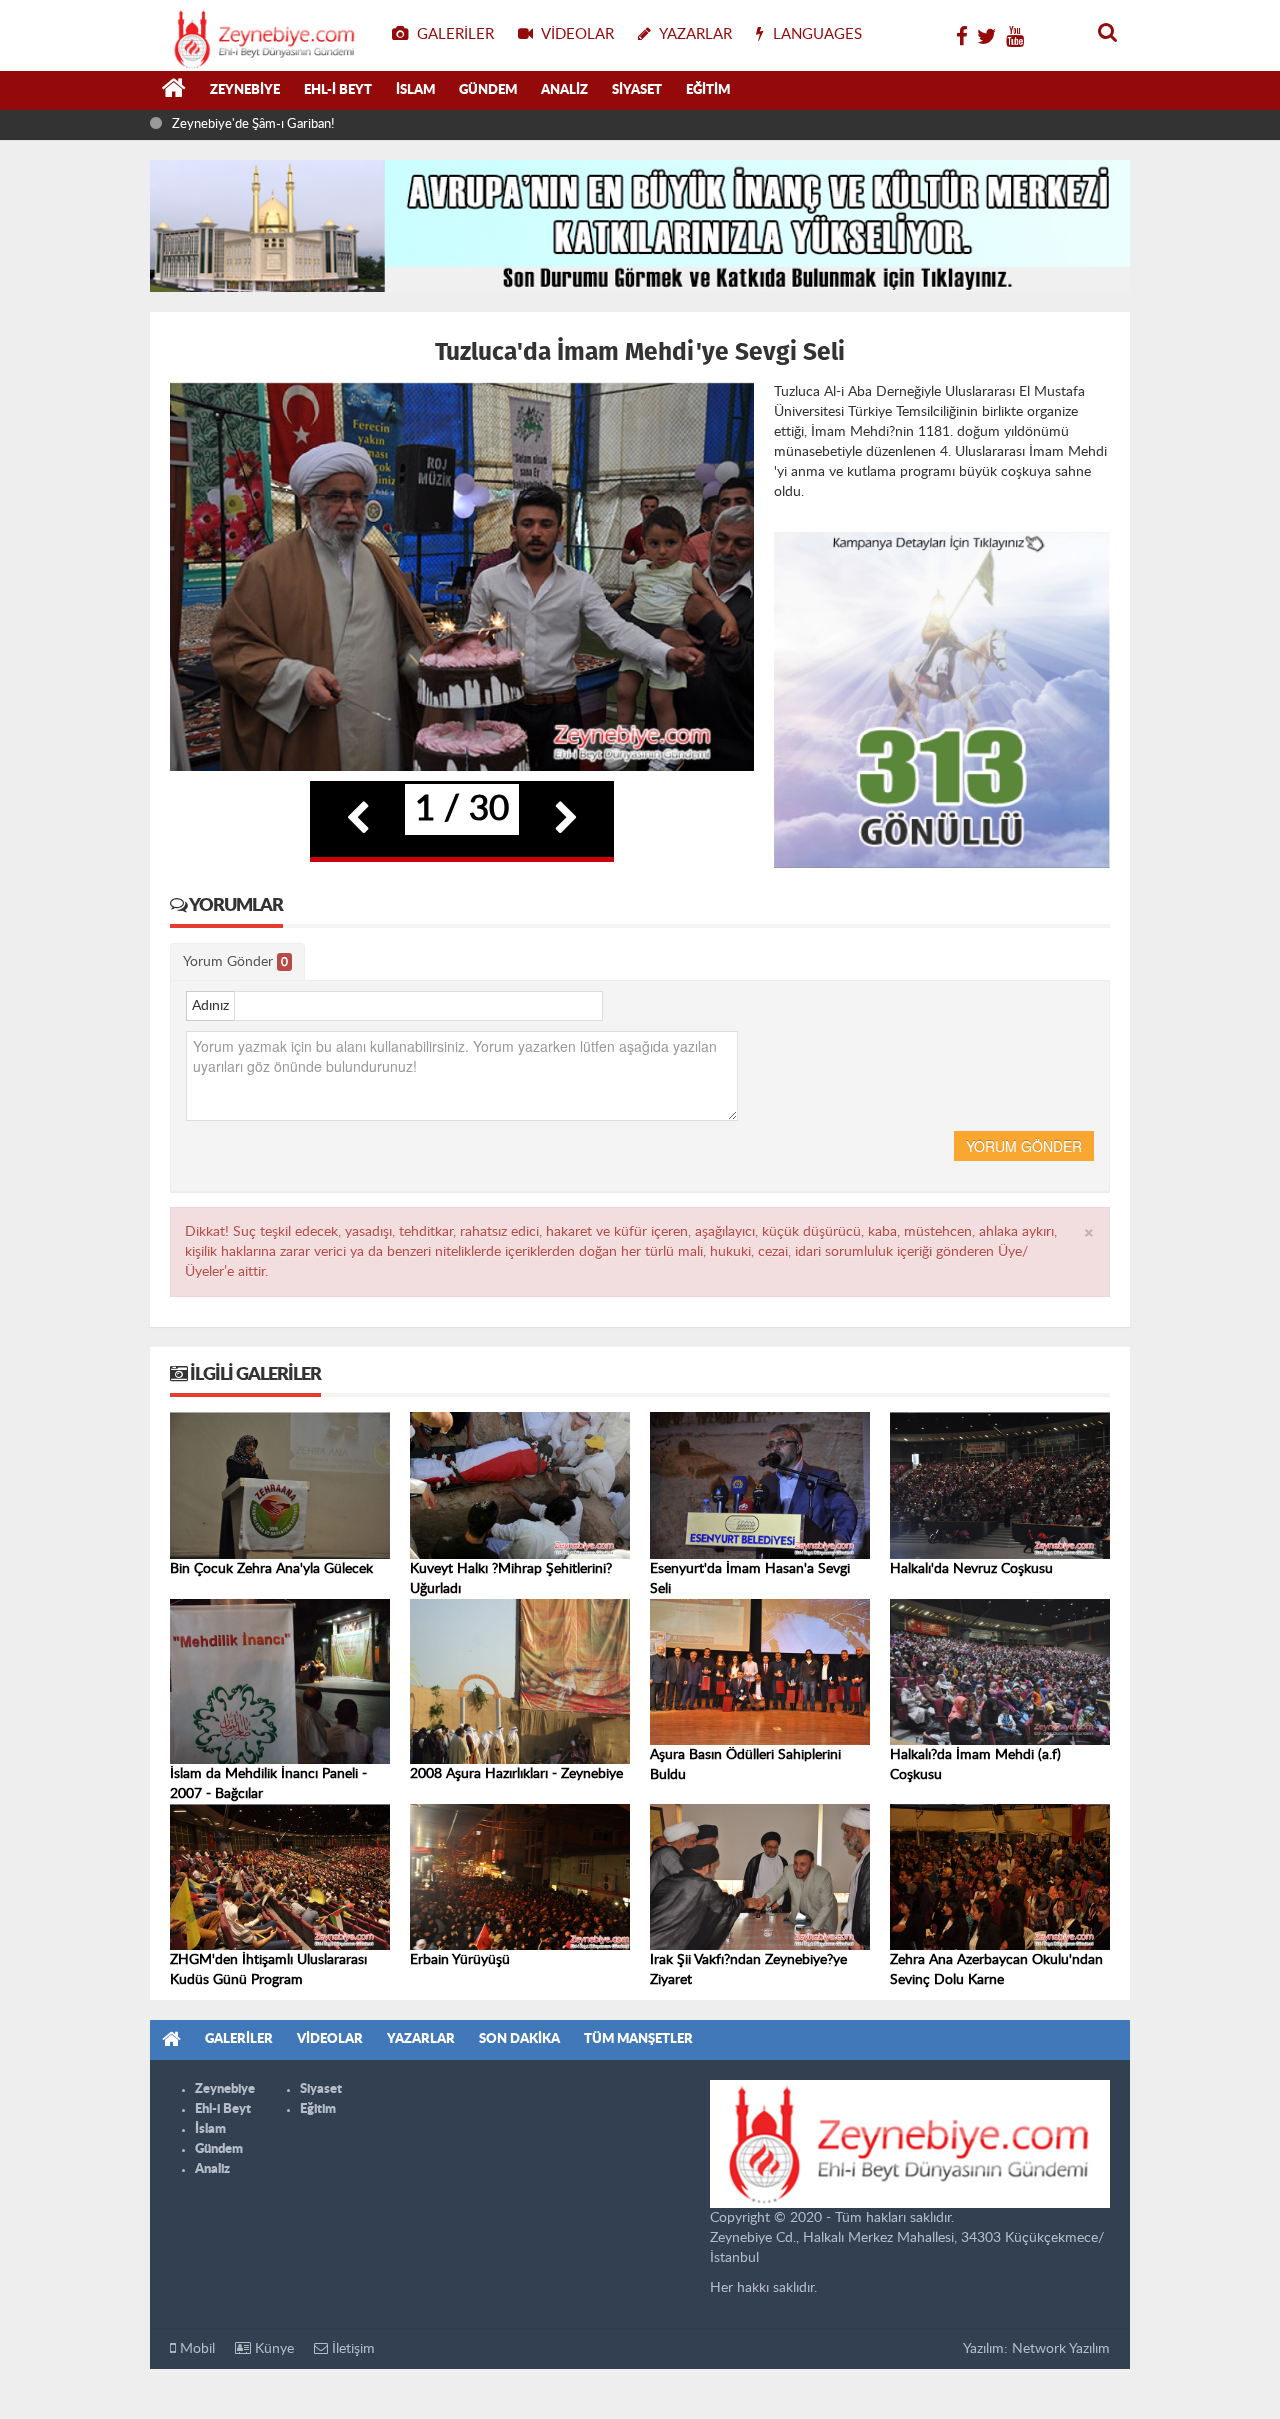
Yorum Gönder (235, 962)
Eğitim (708, 90)
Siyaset (637, 90)
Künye (272, 2349)
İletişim (351, 2349)
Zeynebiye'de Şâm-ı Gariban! (253, 124)
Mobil (195, 2349)
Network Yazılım (1061, 2349)
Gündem (488, 90)
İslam (415, 90)
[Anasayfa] (174, 91)
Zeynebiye (245, 90)
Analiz (564, 90)
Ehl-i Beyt (338, 90)
